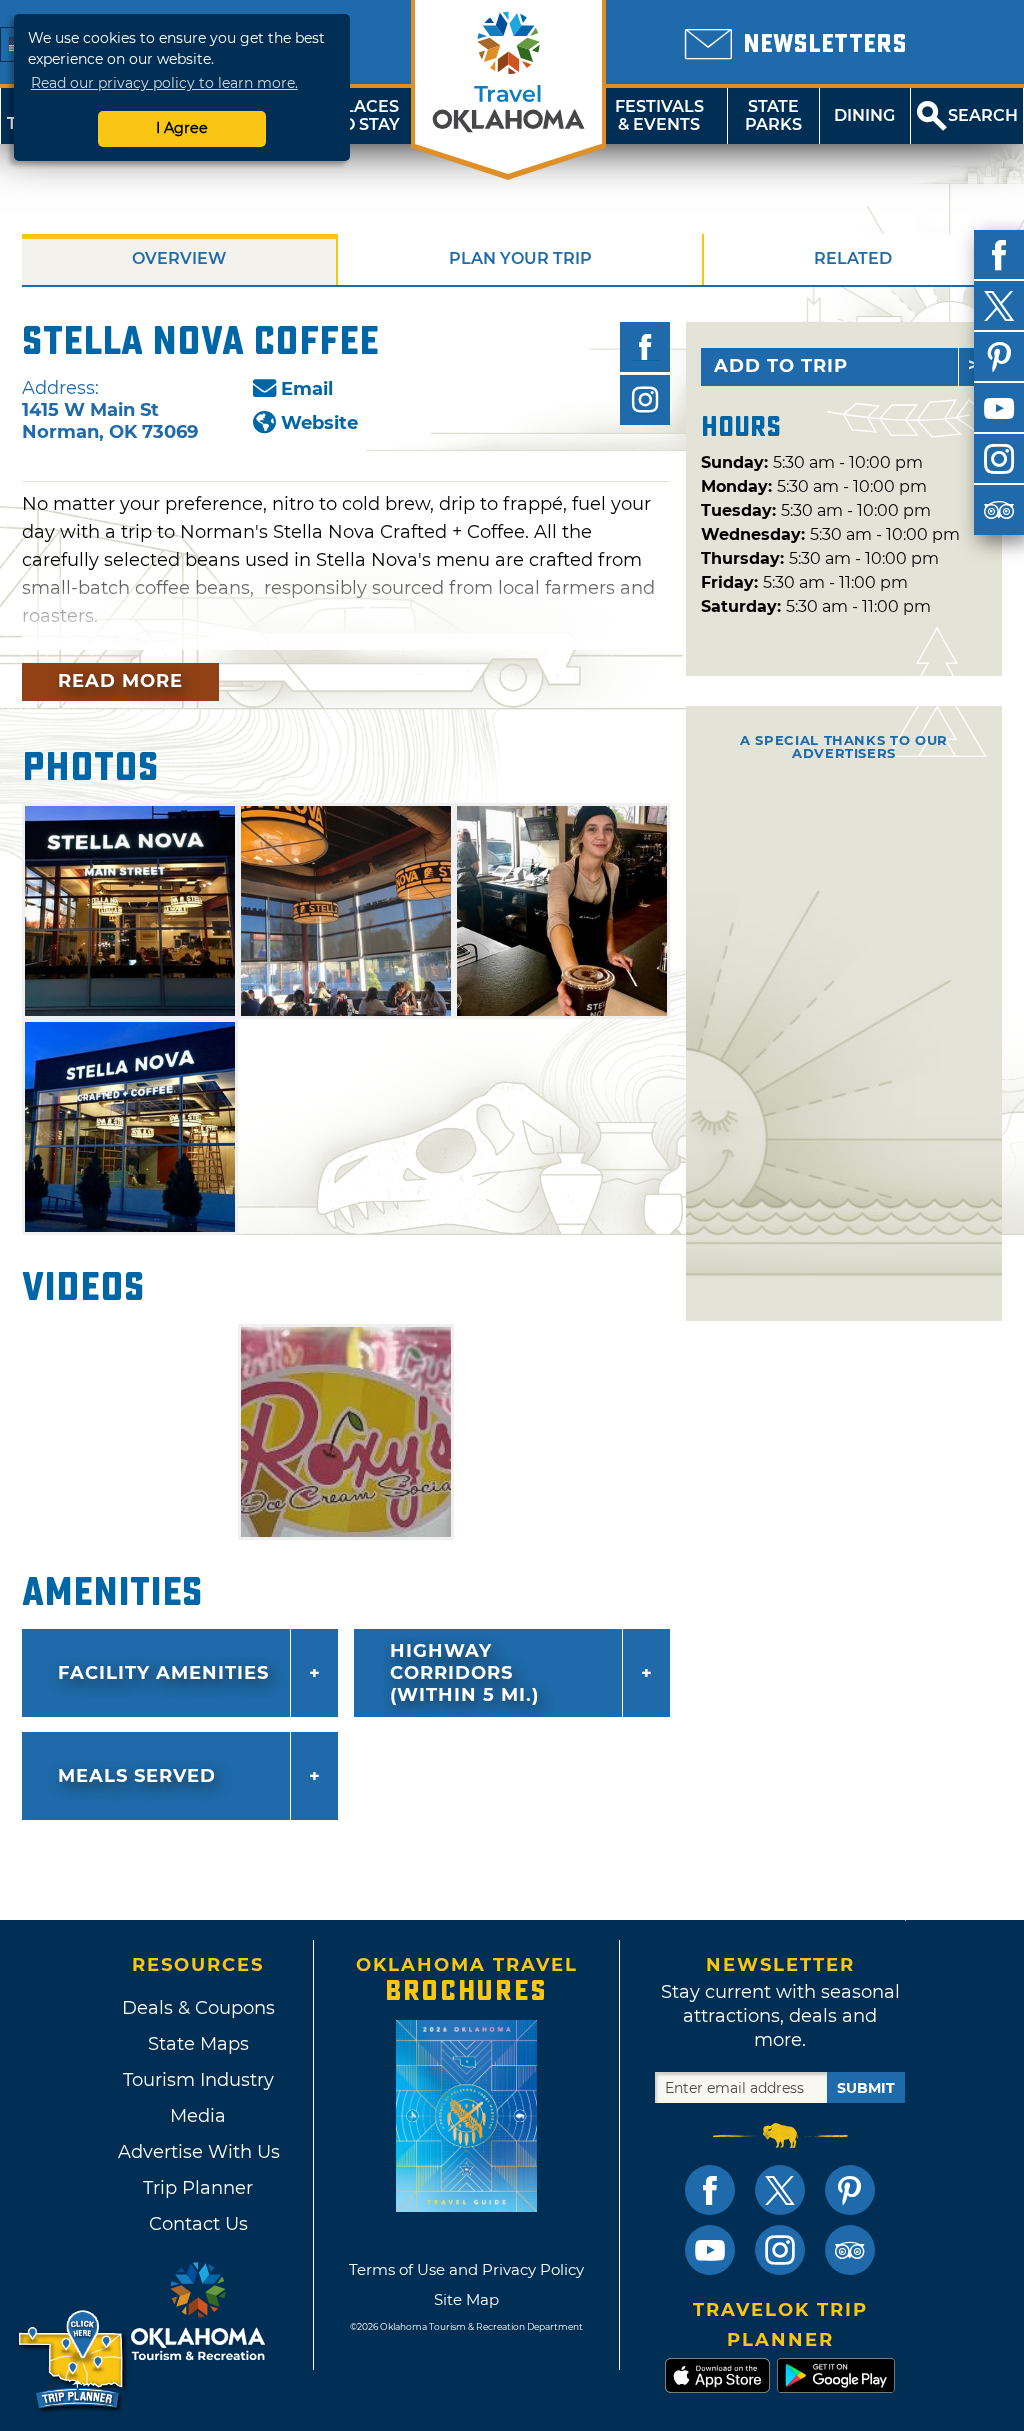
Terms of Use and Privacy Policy (466, 2269)
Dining (864, 115)
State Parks (773, 115)
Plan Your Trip (520, 258)
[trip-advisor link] (850, 2250)
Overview (179, 258)
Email (307, 389)
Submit (866, 2088)
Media (198, 2116)
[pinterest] (999, 357)
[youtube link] (710, 2250)
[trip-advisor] (999, 510)
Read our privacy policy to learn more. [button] (164, 83)
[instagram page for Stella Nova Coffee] (645, 400)
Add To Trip (781, 366)
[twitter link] (780, 2190)
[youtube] (999, 408)
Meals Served (137, 1776)
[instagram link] (780, 2250)
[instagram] (999, 459)
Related (853, 258)
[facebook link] (710, 2190)
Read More (120, 681)
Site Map (466, 2299)
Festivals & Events (659, 115)
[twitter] (999, 306)
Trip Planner (198, 2188)
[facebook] (999, 255)
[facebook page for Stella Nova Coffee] (645, 347)
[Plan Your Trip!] (72, 2360)
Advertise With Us (198, 2152)
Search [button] (983, 115)
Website (319, 423)
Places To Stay (366, 115)
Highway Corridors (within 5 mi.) (464, 1673)
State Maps (198, 2044)
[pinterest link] (850, 2190)
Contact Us (198, 2224)
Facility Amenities (163, 1673)
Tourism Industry (198, 2080)
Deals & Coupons (198, 2008)
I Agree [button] (182, 128)
